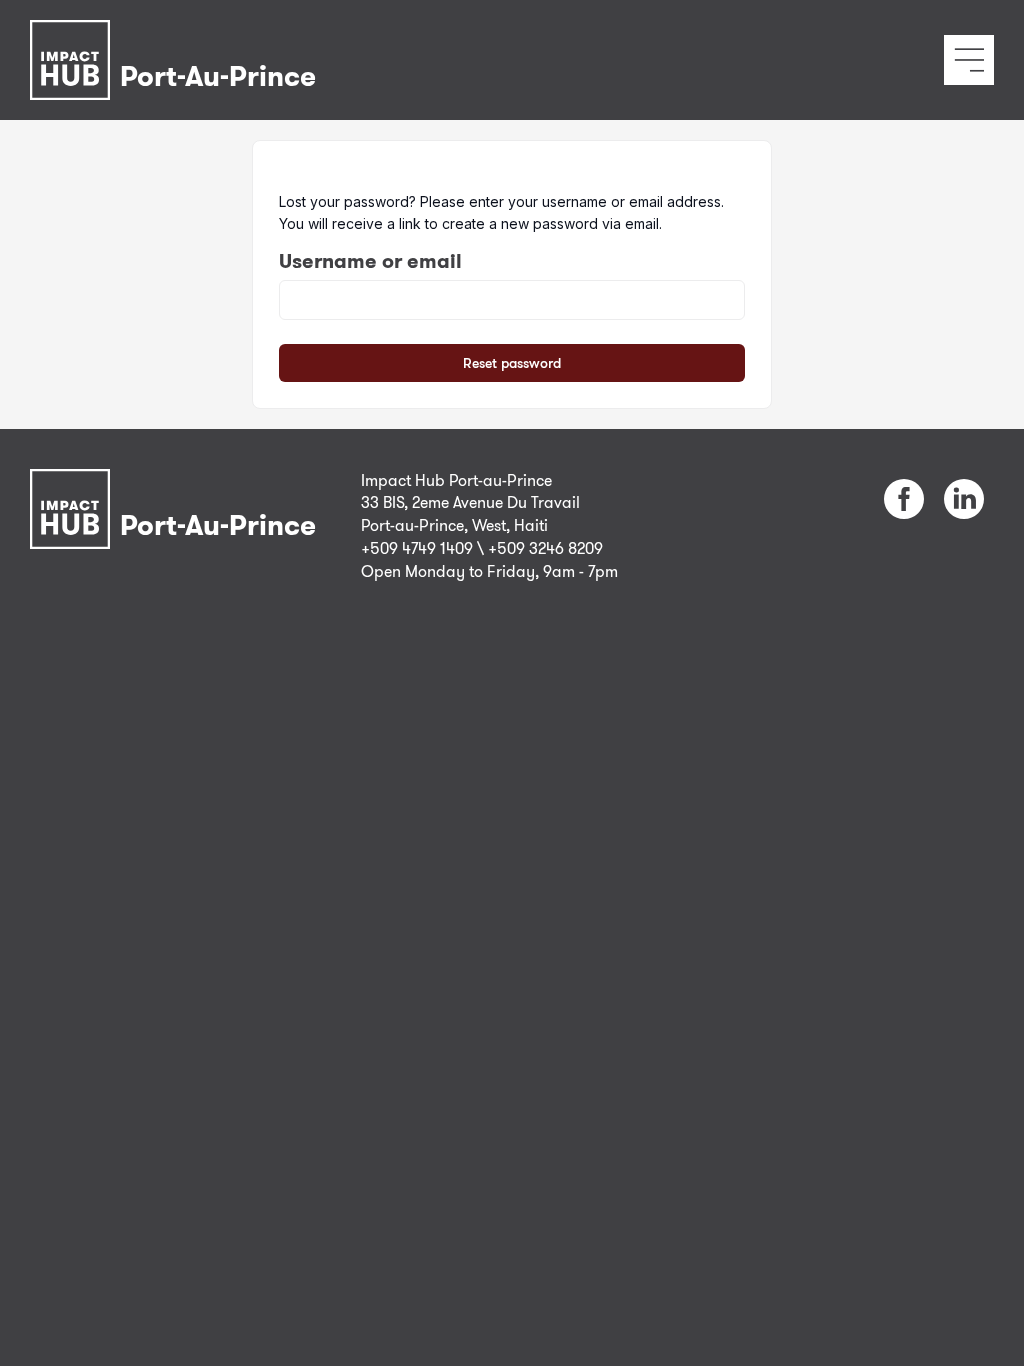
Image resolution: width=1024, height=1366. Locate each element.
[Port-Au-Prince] (178, 33)
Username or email (370, 261)
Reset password (512, 362)
